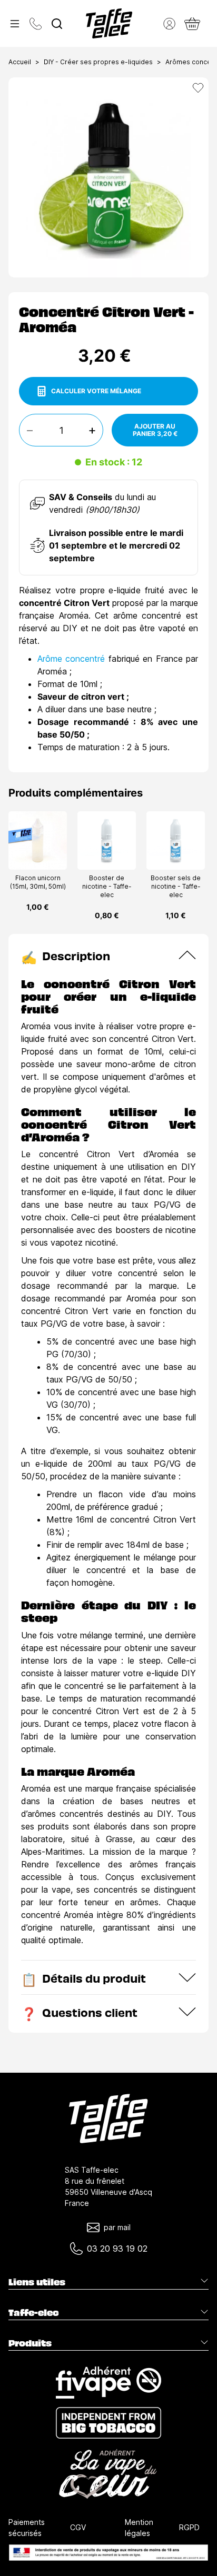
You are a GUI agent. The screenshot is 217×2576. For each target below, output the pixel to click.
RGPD (189, 2527)
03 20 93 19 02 (117, 2249)
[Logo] (109, 23)
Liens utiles (37, 2282)
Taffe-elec (34, 2312)
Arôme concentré (71, 659)
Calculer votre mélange (96, 391)
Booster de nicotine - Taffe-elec (107, 886)
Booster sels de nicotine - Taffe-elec (176, 886)
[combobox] (57, 24)
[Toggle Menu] (15, 24)
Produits (30, 2343)
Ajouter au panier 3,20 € (155, 430)
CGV (78, 2527)
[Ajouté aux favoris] (198, 88)
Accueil (20, 62)
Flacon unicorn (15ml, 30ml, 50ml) (38, 882)
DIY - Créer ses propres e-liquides (98, 62)
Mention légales (139, 2528)
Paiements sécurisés (27, 2528)
